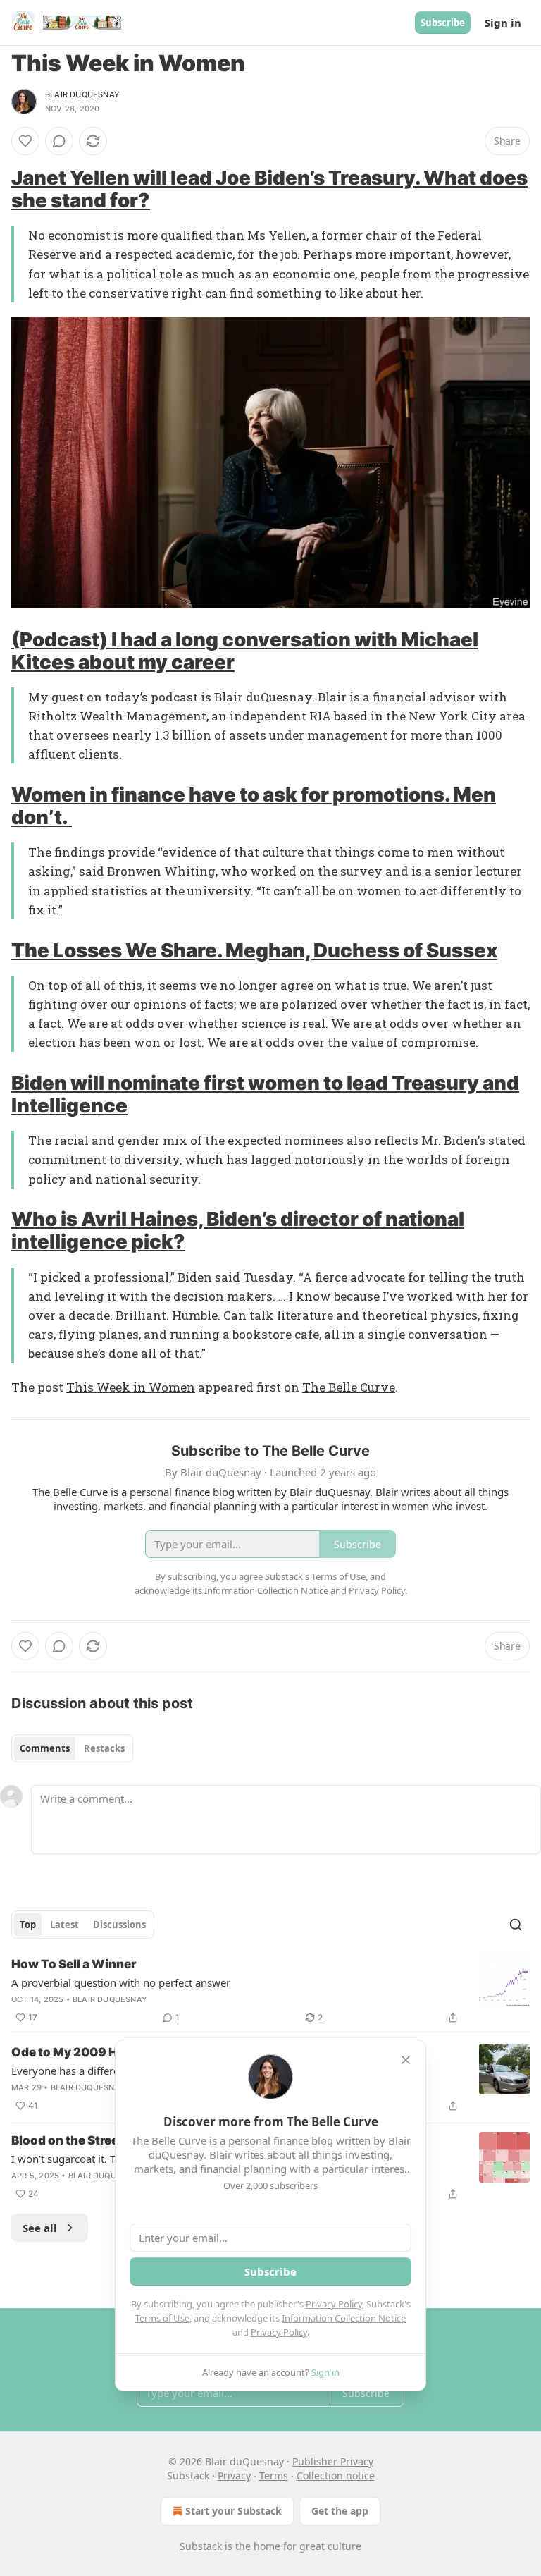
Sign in (503, 23)
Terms (274, 2476)
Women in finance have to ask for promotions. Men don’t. (254, 806)
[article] (270, 1991)
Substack (201, 2546)
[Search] (516, 1925)
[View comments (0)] (59, 141)
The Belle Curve (349, 1387)
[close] (406, 2060)
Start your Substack (234, 2511)
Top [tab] (28, 1925)
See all (40, 2228)
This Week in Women (131, 1387)
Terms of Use (162, 2318)
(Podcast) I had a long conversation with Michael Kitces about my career (245, 651)
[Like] (25, 141)
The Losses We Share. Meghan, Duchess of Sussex (254, 950)
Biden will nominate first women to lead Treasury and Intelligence (265, 1094)
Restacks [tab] (104, 1748)
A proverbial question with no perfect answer (121, 1982)
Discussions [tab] (119, 1925)
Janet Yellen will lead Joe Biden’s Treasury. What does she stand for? (269, 189)
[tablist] (72, 1748)
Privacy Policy (334, 2304)
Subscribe (443, 23)
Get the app (340, 2511)
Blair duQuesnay (82, 94)
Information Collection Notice (344, 2318)
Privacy (234, 2476)
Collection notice (336, 2476)
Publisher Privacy (333, 2461)
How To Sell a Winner (74, 1964)
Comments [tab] (45, 1748)
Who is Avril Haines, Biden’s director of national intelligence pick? (238, 1230)
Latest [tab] (64, 1925)
